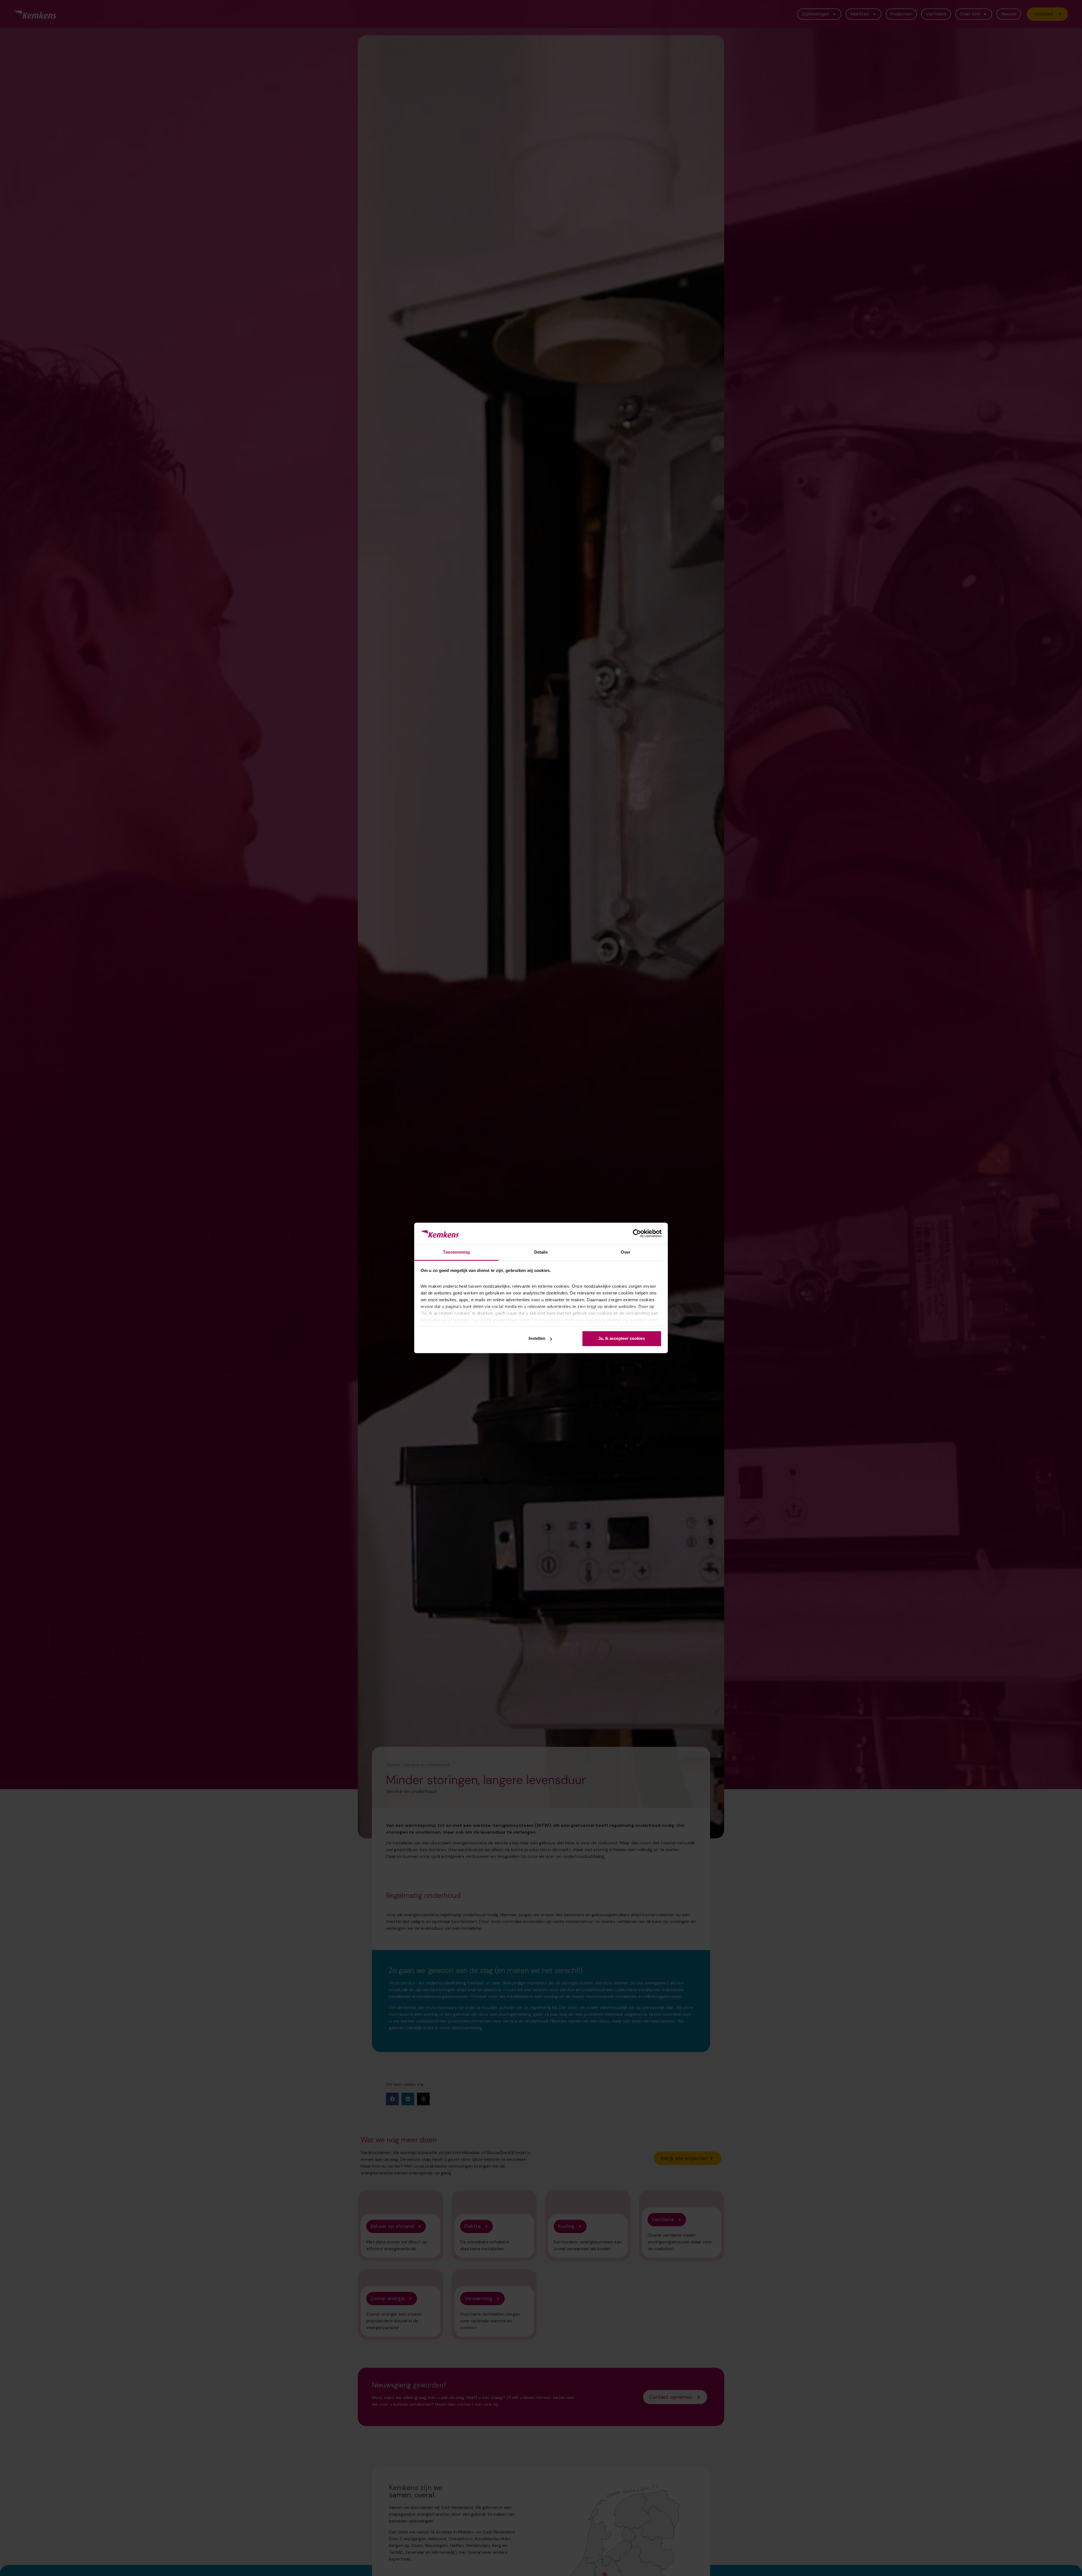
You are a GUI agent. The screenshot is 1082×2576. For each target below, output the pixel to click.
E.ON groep (493, 1320)
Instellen (537, 1339)
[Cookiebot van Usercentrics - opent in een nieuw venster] (637, 1234)
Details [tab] (541, 1252)
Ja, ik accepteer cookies (622, 1339)
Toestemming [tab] (456, 1252)
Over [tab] (626, 1252)
